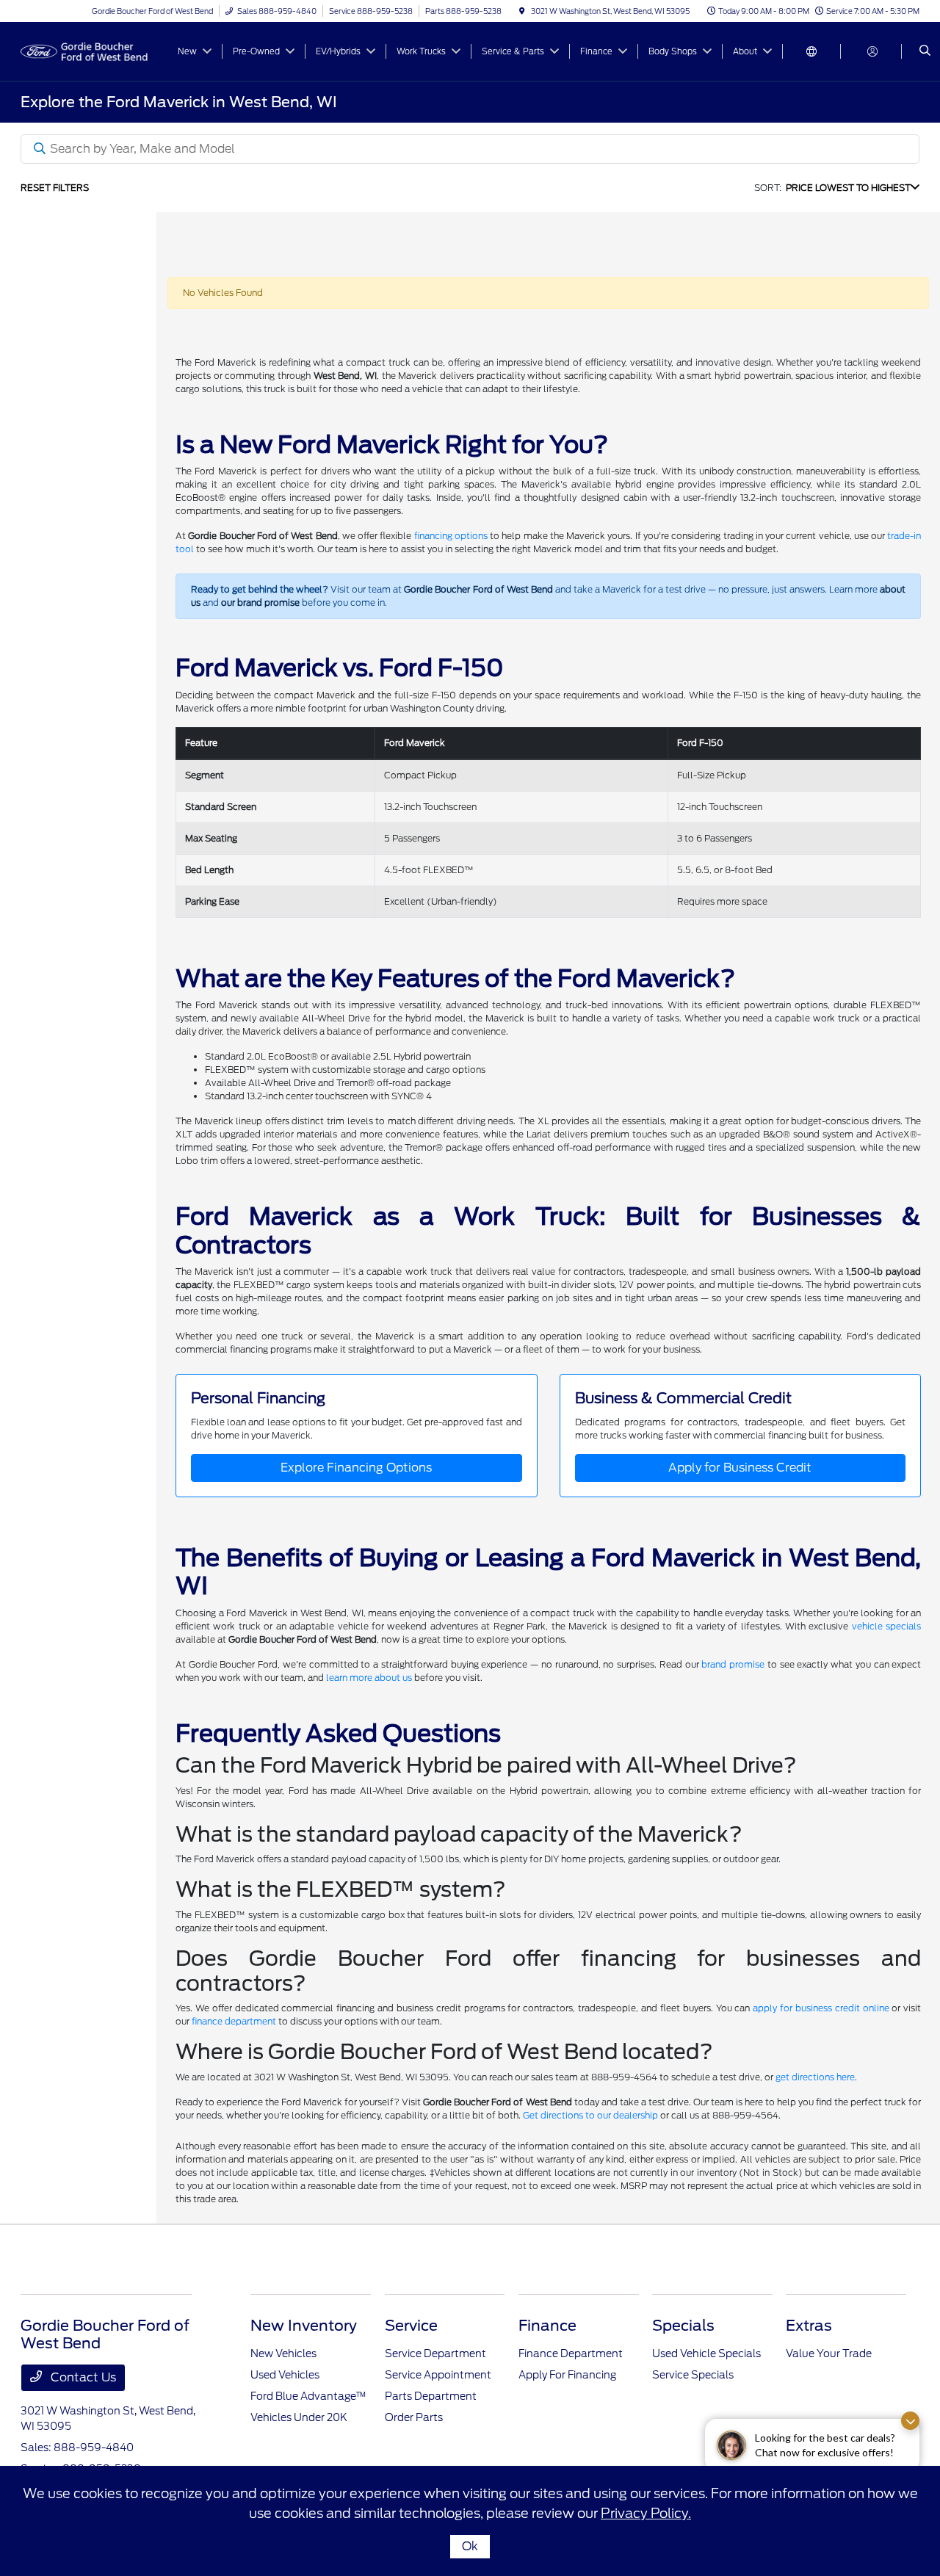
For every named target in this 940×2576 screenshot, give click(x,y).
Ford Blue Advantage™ (308, 2396)
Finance (547, 2326)
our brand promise (260, 603)
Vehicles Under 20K (299, 2417)
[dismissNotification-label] (910, 2421)
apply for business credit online (821, 2008)
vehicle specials (886, 1626)
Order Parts (414, 2417)
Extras (809, 2326)
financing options (451, 536)
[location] (522, 11)
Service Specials (693, 2375)
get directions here (815, 2077)
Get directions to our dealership (590, 2115)
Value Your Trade (829, 2354)
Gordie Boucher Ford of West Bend (478, 589)
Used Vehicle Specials (706, 2354)
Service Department (435, 2354)
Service (411, 2326)
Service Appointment (438, 2375)
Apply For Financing (567, 2375)
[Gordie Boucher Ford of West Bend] (87, 50)
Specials (683, 2326)
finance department (234, 2021)
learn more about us (369, 1678)
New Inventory (304, 2326)
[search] (925, 51)
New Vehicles (283, 2354)
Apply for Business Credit (740, 1468)
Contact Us (82, 2377)
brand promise (733, 1664)
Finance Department (571, 2354)
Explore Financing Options (356, 1468)
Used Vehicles (285, 2375)
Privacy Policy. (646, 2513)
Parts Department (431, 2396)
